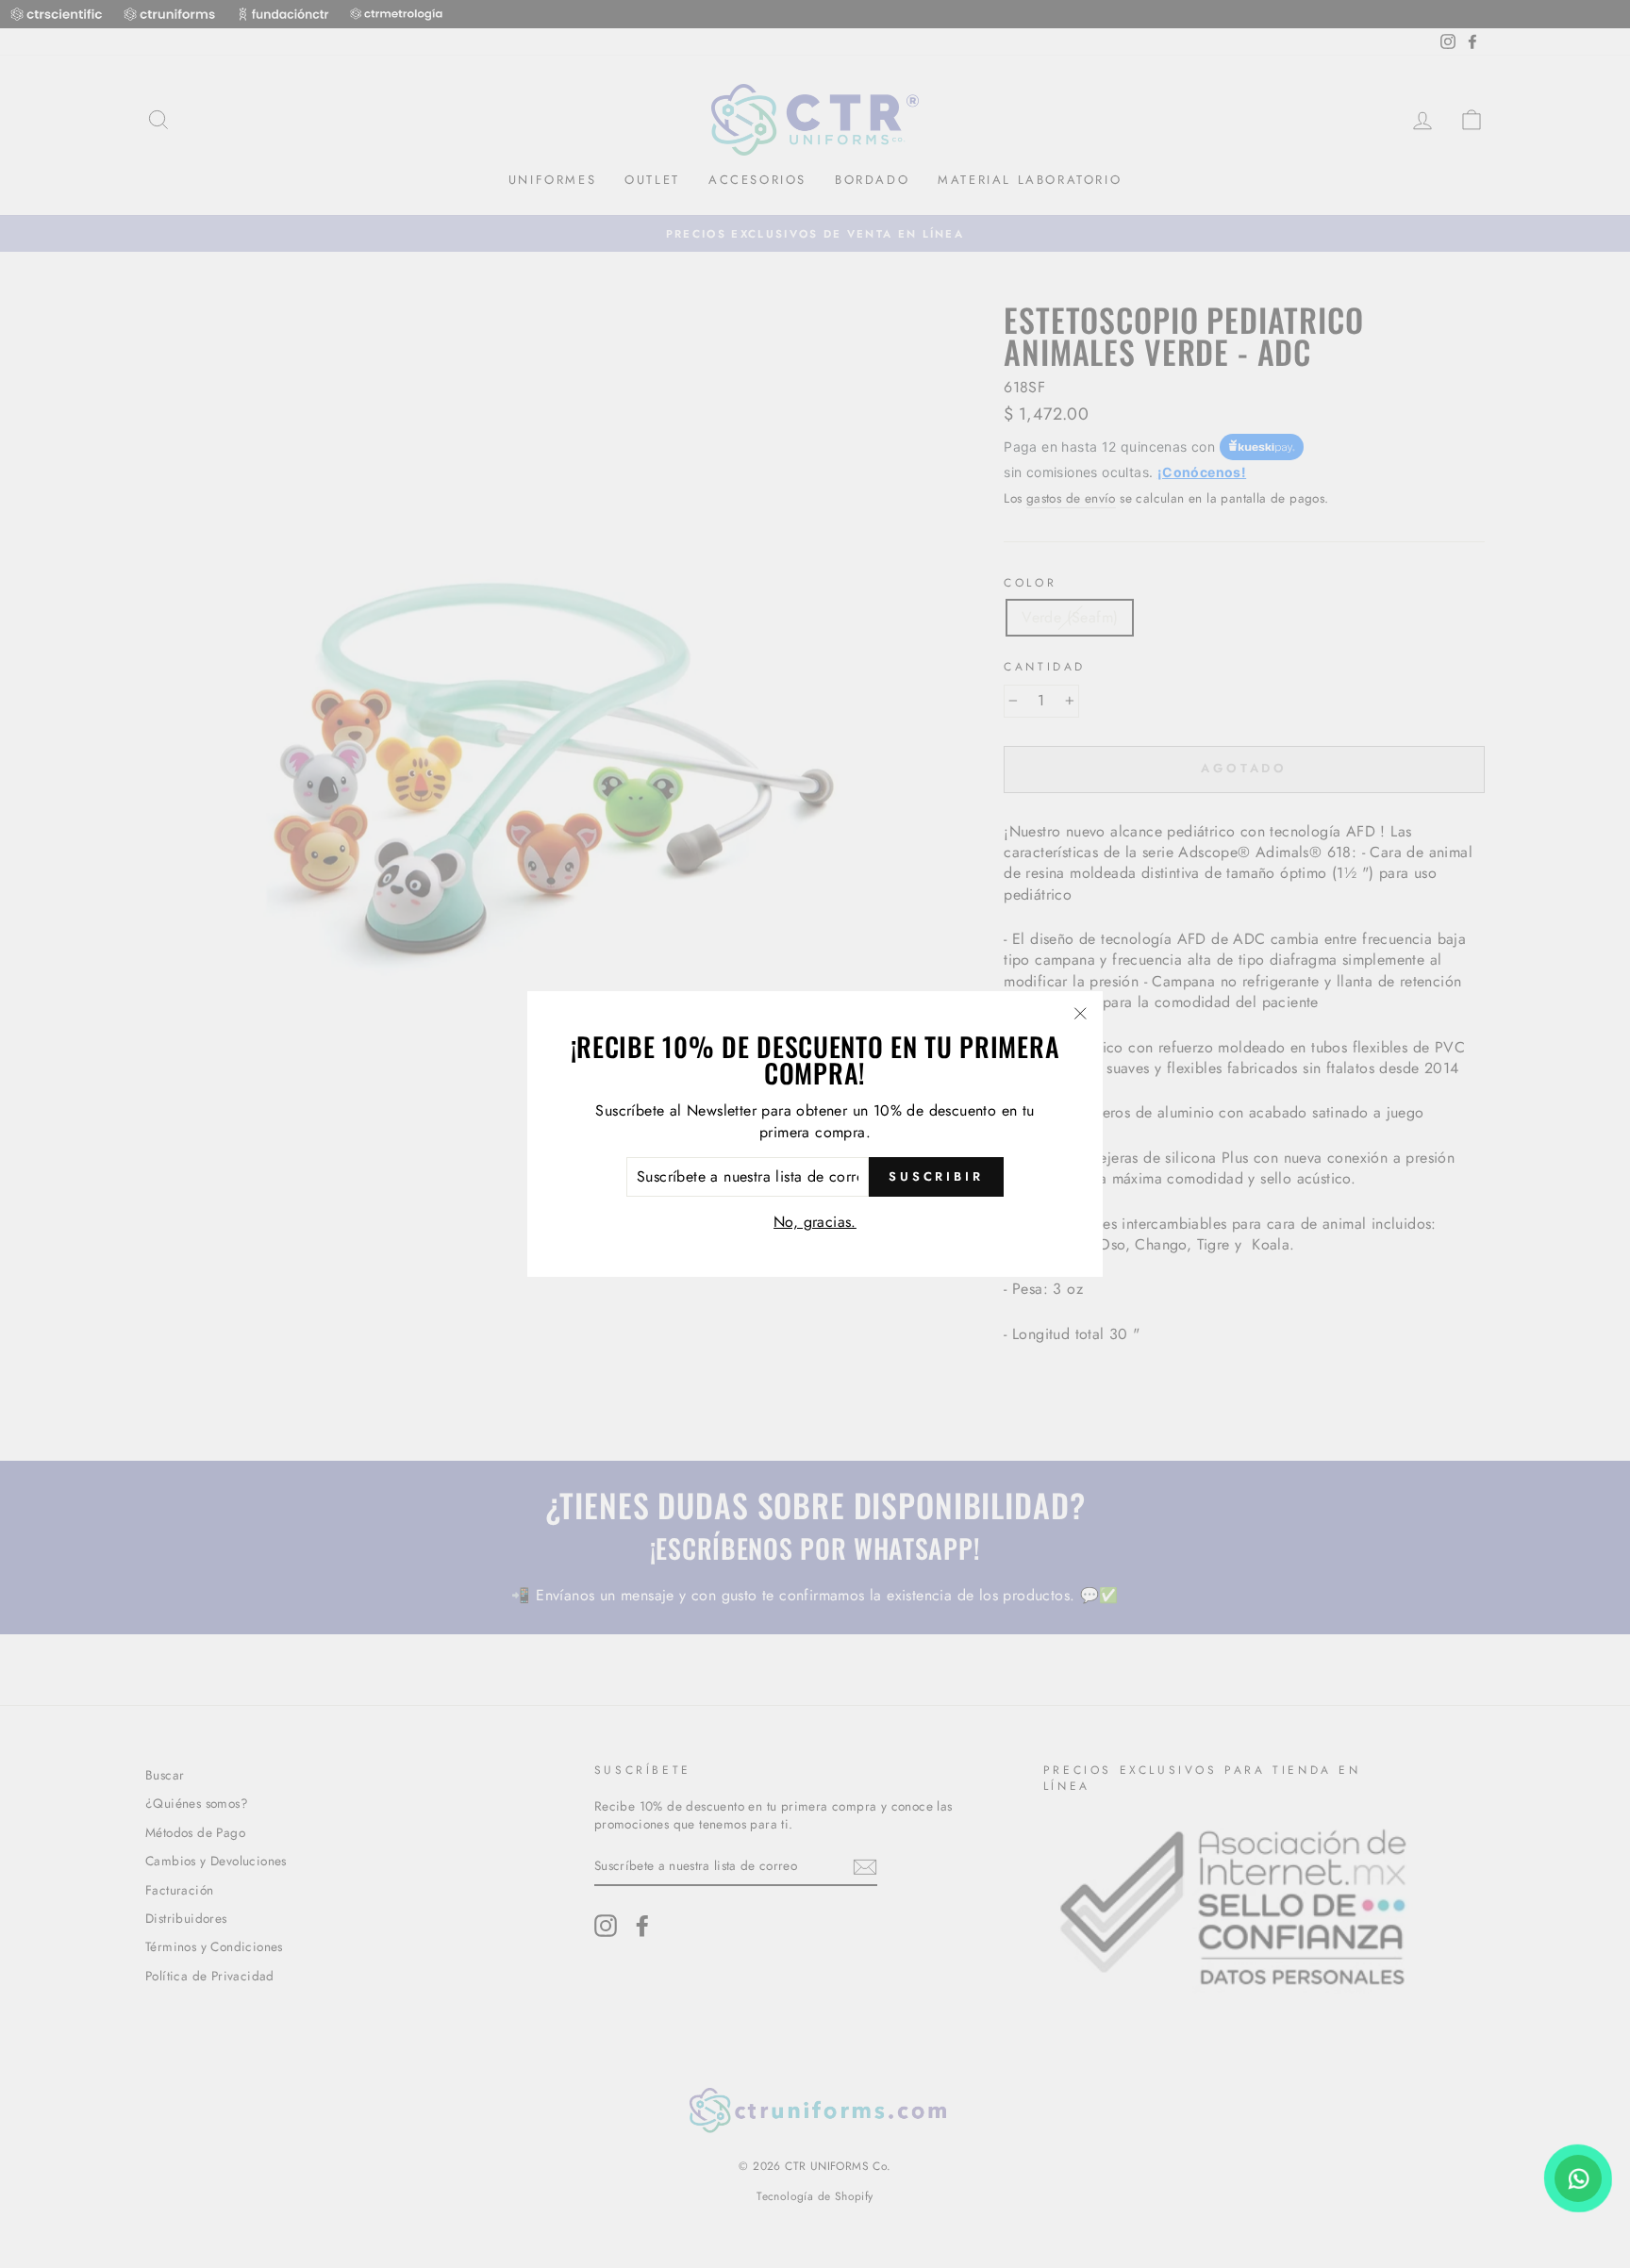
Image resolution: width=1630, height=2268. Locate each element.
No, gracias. (815, 1222)
